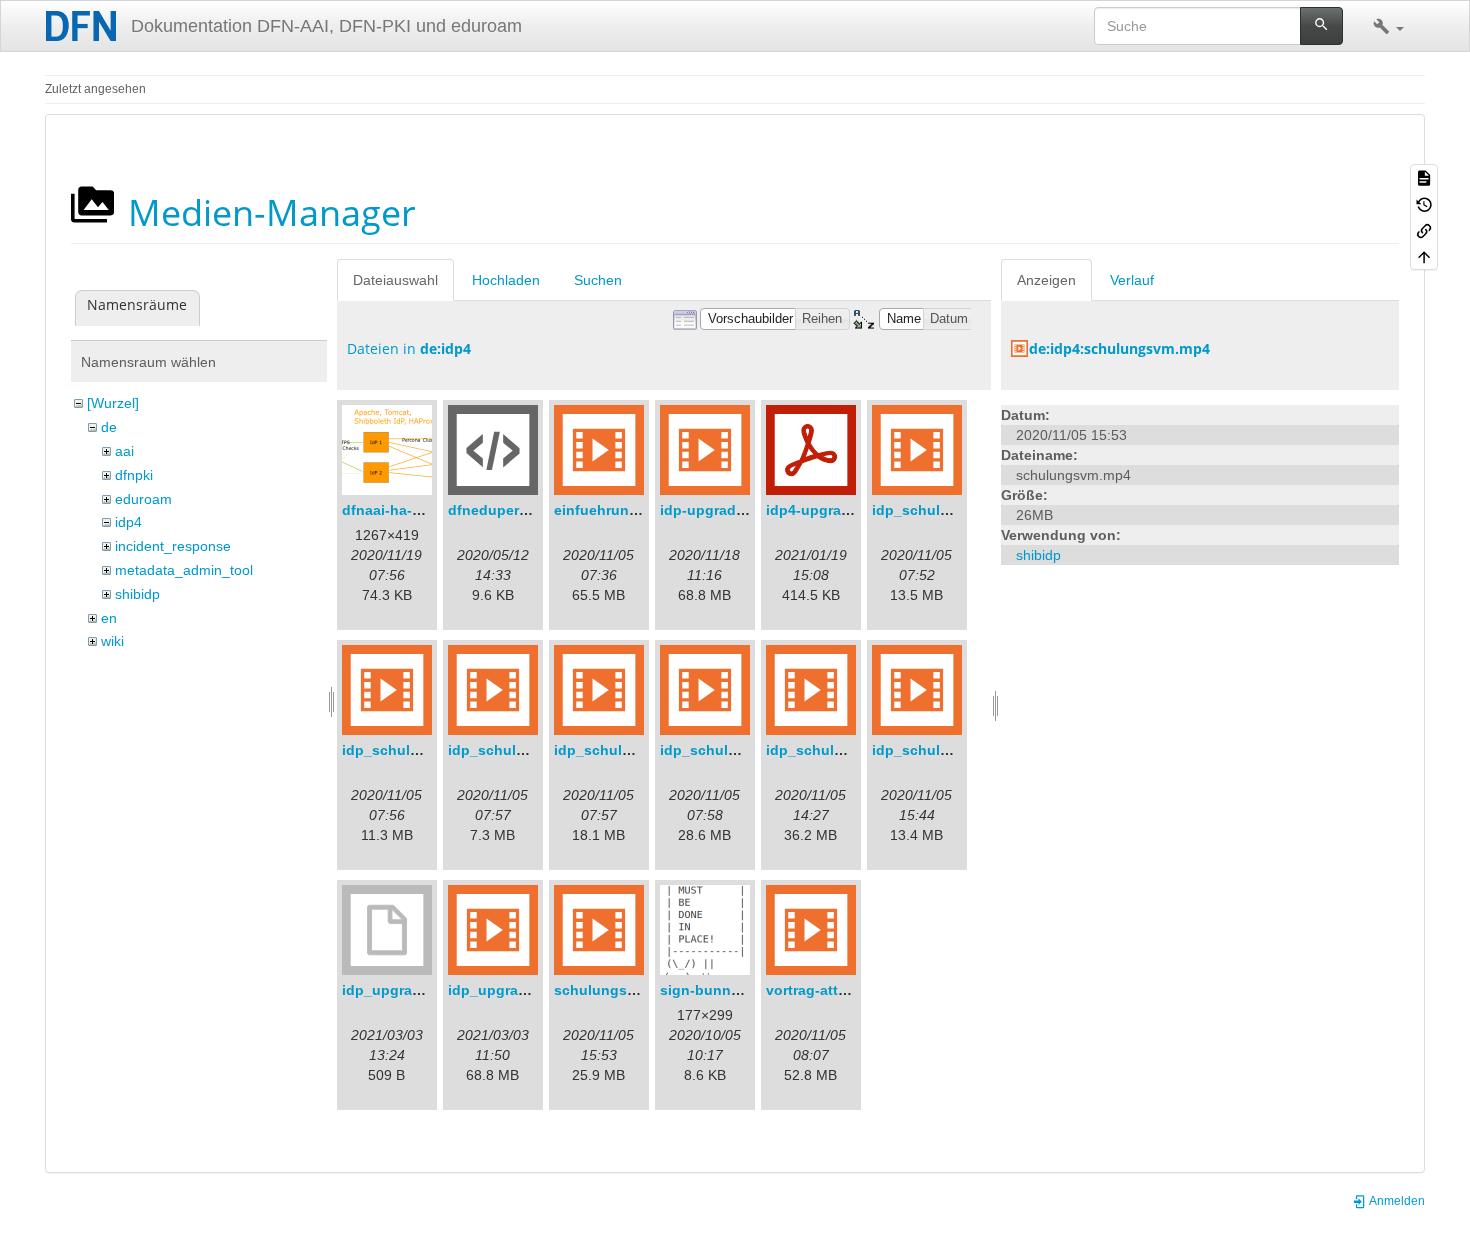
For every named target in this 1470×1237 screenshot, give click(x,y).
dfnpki (134, 475)
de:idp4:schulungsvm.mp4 (1119, 348)
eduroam (143, 499)
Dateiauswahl (395, 280)
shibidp (137, 594)
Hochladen (506, 280)
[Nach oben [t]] (1424, 256)
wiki (112, 641)
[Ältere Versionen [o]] (1424, 203)
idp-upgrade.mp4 (718, 510)
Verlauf (1132, 280)
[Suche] (1321, 26)
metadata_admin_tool (184, 570)
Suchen (598, 280)
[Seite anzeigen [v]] (1424, 177)
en (109, 618)
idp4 (128, 522)
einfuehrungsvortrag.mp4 (641, 510)
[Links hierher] (1424, 230)
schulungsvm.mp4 (617, 990)
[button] (1388, 26)
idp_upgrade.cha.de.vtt (421, 990)
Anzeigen (1046, 280)
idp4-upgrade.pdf (825, 510)
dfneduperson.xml (510, 510)
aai (124, 451)
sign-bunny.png (714, 990)
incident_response (173, 546)
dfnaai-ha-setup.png (412, 510)
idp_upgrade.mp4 (508, 990)
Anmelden (1396, 1201)
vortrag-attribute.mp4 (838, 990)
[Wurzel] (113, 403)
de (109, 427)
